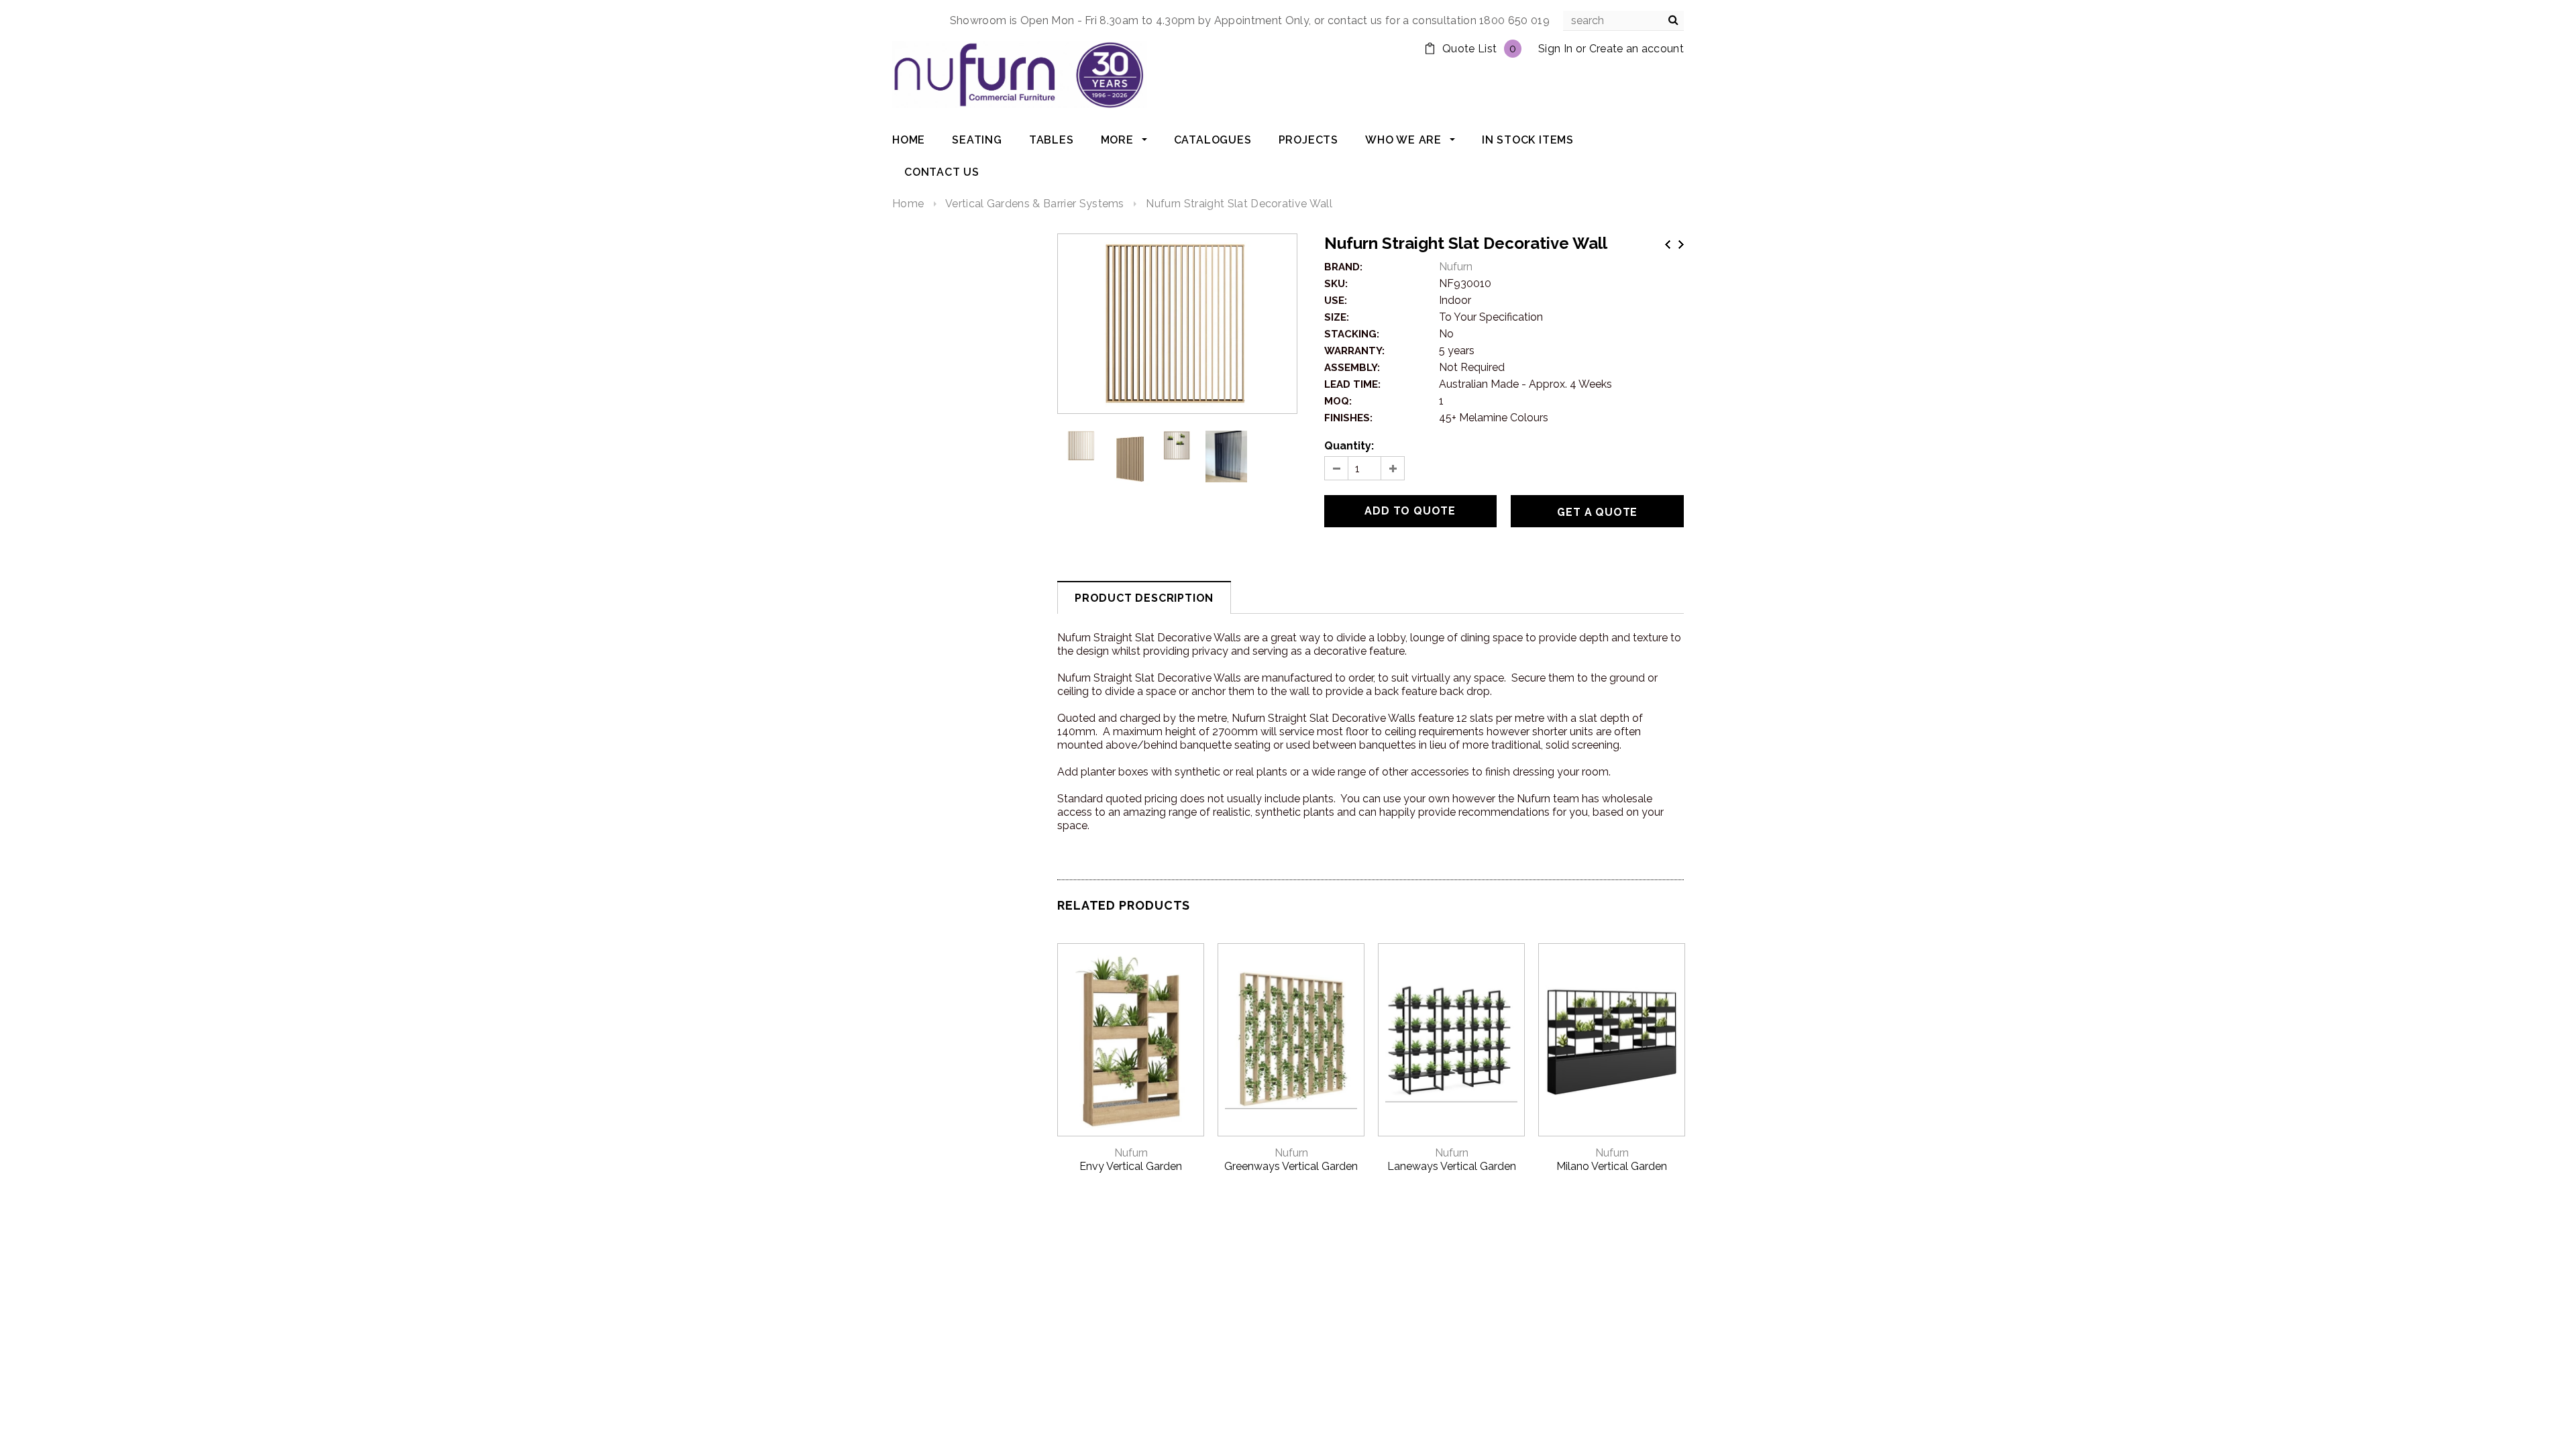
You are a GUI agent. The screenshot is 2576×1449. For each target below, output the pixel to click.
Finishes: (1348, 418)
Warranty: (1354, 351)
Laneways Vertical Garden (1452, 1166)
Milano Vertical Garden (1612, 1166)
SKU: (1336, 284)
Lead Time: (1352, 384)
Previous (1668, 245)
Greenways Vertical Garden (1291, 1166)
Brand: (1343, 267)
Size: (1337, 317)
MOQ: (1338, 401)
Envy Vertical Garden (1131, 1166)
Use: (1336, 301)
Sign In (1555, 49)
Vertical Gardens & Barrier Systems (1035, 204)
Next (1681, 245)
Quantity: (1349, 446)
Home (908, 204)
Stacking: (1352, 334)
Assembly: (1352, 368)
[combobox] (1623, 21)
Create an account (1636, 49)
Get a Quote (1597, 512)
